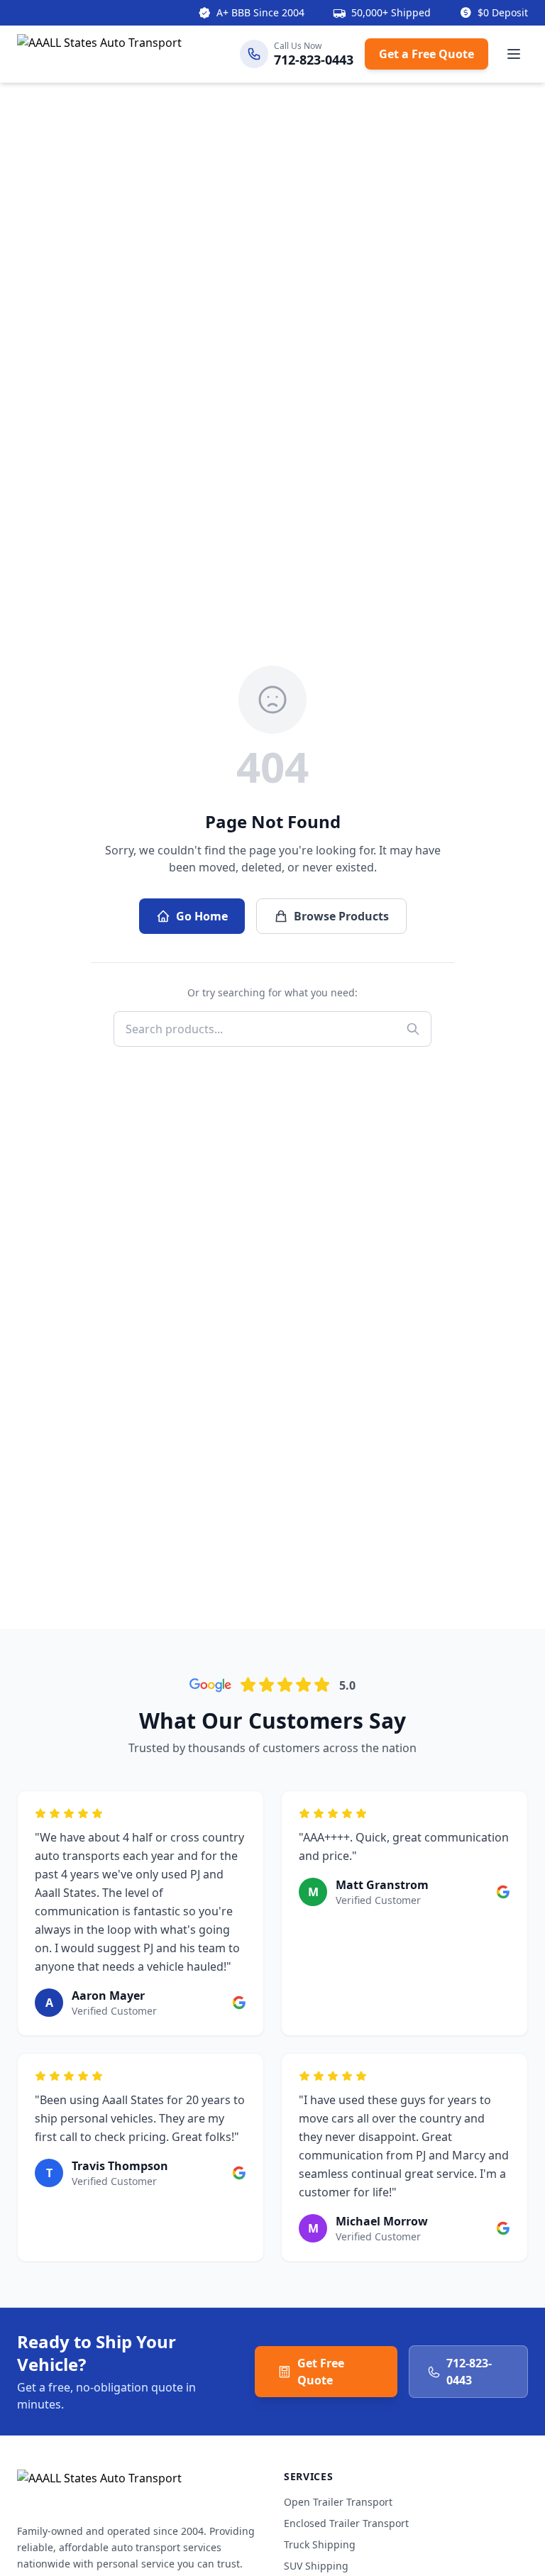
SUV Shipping (316, 2566)
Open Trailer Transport (338, 2502)
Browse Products (341, 916)
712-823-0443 (469, 2372)
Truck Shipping (320, 2544)
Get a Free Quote (426, 54)
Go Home (202, 916)
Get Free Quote (321, 2372)
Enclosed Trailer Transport (346, 2523)
